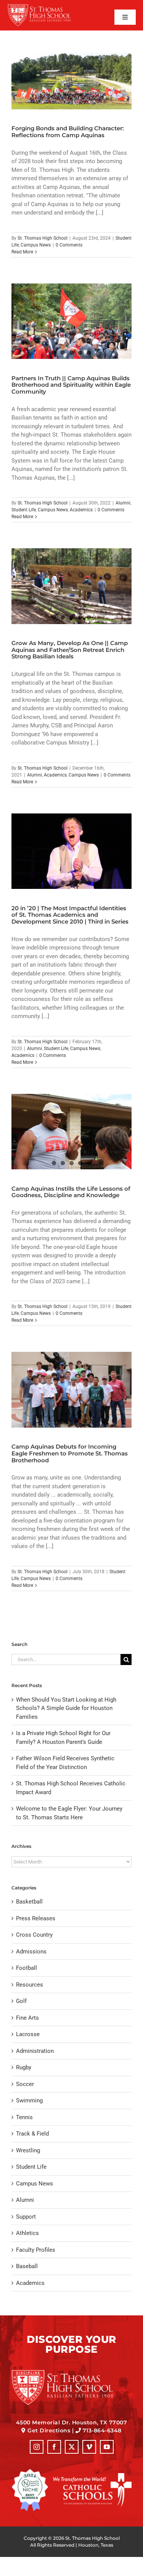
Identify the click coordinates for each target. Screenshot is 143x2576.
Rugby (24, 2067)
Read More (22, 252)
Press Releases (36, 1918)
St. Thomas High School (43, 238)
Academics (81, 510)
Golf (21, 2001)
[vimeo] (89, 2447)
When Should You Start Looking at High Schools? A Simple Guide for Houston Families (66, 1708)
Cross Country (34, 1935)
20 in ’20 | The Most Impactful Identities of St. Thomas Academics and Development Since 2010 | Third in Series (70, 915)
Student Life (24, 510)
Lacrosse (28, 2034)
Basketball (29, 1902)
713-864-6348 (102, 2430)
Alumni (123, 503)
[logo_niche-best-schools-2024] (30, 2472)
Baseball (27, 2266)
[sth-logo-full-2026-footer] (71, 2372)
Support (26, 2217)
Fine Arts (27, 2018)
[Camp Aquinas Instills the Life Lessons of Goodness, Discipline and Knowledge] (71, 1132)
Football (27, 1968)
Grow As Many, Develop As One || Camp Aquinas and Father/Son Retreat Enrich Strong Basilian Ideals (70, 650)
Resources (30, 1985)
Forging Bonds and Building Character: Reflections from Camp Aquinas (68, 132)
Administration (35, 2051)
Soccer (25, 2084)
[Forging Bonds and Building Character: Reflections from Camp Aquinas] (71, 81)
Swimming (29, 2101)
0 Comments (69, 245)
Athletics (27, 2233)
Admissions (31, 1952)
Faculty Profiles (36, 2250)
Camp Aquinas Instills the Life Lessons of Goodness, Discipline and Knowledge (71, 1192)
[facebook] (54, 2447)
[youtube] (107, 2447)
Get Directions (49, 2430)
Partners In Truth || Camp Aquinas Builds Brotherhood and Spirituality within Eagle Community (71, 385)
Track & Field (32, 2134)
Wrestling (28, 2150)
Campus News (36, 245)
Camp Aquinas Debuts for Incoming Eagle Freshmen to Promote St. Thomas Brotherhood (70, 1453)
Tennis (24, 2117)
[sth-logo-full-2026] (45, 6)
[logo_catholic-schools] (92, 2476)
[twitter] (72, 2447)
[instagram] (37, 2447)
